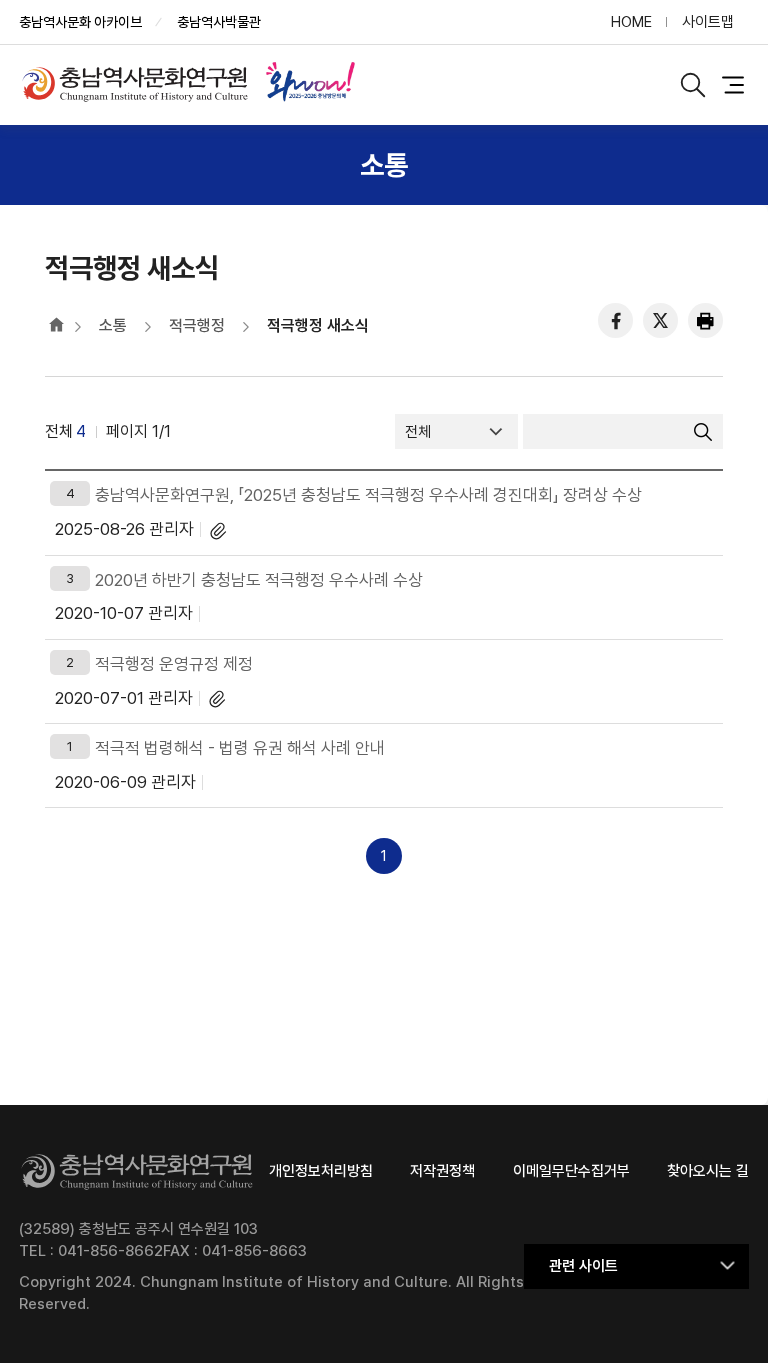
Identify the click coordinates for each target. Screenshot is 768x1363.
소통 (113, 325)
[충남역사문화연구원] (140, 84)
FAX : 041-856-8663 (235, 1251)
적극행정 (197, 325)
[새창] (309, 84)
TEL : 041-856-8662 (91, 1251)
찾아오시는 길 (708, 1171)
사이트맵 (708, 22)
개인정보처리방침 (321, 1171)
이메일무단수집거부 (571, 1171)
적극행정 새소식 (318, 325)
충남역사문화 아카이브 (80, 22)
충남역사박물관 (219, 22)
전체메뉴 (733, 85)
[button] (636, 1266)
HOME (631, 22)
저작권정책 (442, 1171)
